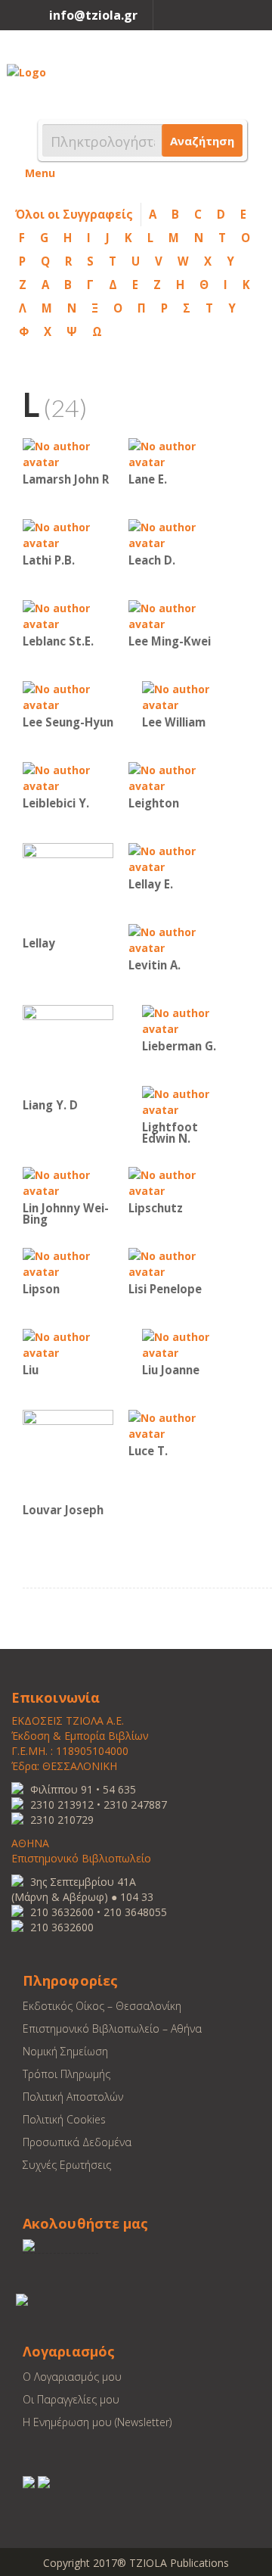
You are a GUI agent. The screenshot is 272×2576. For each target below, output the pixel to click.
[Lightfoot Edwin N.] (187, 1101)
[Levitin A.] (174, 939)
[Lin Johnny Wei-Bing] (68, 1182)
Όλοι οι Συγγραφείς (74, 214)
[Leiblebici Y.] (68, 777)
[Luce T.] (174, 1425)
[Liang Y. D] (68, 1049)
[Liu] (68, 1344)
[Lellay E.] (174, 858)
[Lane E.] (174, 453)
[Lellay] (68, 887)
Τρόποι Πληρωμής (66, 2074)
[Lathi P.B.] (68, 534)
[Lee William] (187, 696)
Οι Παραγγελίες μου (71, 2399)
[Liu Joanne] (187, 1344)
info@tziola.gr (93, 15)
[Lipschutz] (174, 1182)
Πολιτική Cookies (64, 2119)
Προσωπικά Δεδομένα (77, 2142)
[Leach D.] (174, 534)
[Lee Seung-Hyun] (68, 696)
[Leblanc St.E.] (68, 615)
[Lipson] (68, 1263)
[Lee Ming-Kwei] (174, 615)
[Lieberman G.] (187, 1020)
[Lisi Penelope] (174, 1263)
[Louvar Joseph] (68, 1454)
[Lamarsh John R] (68, 453)
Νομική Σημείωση (65, 2051)
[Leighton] (174, 777)
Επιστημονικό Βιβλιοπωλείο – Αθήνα (112, 2028)
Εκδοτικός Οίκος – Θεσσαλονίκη (102, 2006)
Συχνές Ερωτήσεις (67, 2165)
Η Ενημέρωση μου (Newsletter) (97, 2422)
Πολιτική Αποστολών (73, 2097)
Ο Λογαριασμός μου (72, 2377)
